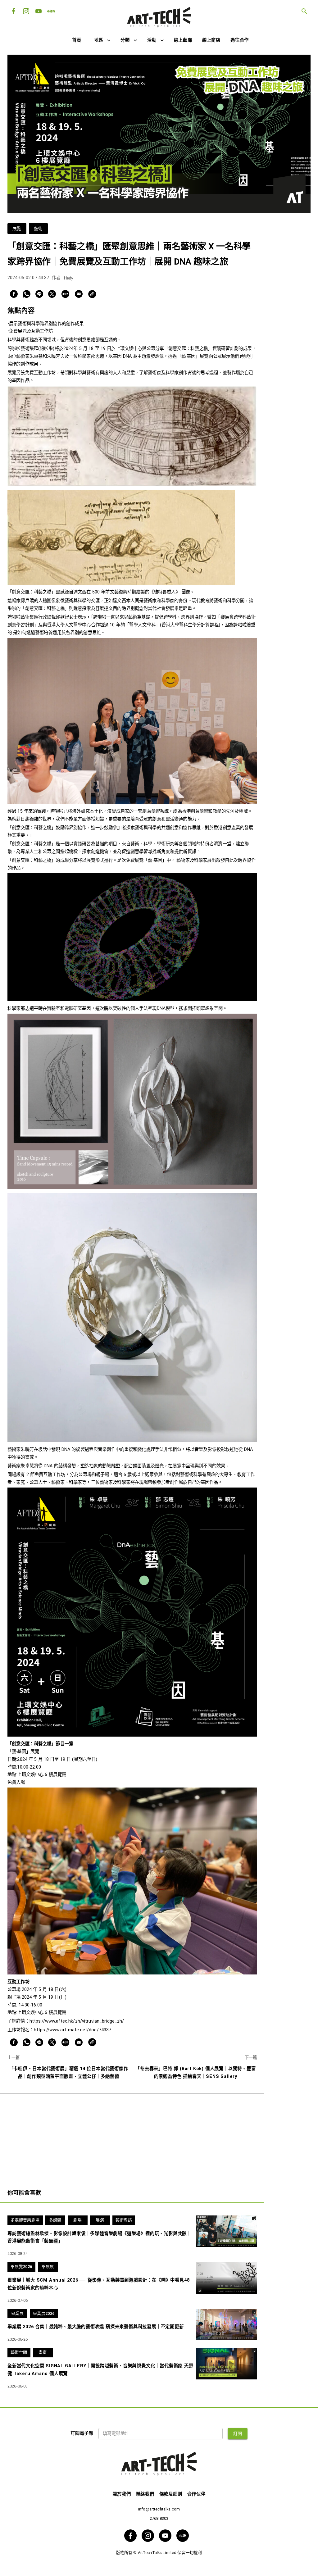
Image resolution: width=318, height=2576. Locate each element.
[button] (102, 41)
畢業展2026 (44, 2313)
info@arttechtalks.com (159, 2509)
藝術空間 (19, 2352)
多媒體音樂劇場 (25, 2220)
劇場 (77, 2220)
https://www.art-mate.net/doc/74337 (73, 2030)
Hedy (69, 278)
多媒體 (55, 2220)
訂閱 (238, 2433)
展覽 (17, 229)
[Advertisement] (132, 2137)
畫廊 (43, 2352)
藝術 (38, 229)
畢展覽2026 (21, 2267)
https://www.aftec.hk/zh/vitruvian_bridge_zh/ (77, 2021)
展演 (100, 2220)
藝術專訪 (124, 2220)
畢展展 (48, 2267)
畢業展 (17, 2313)
